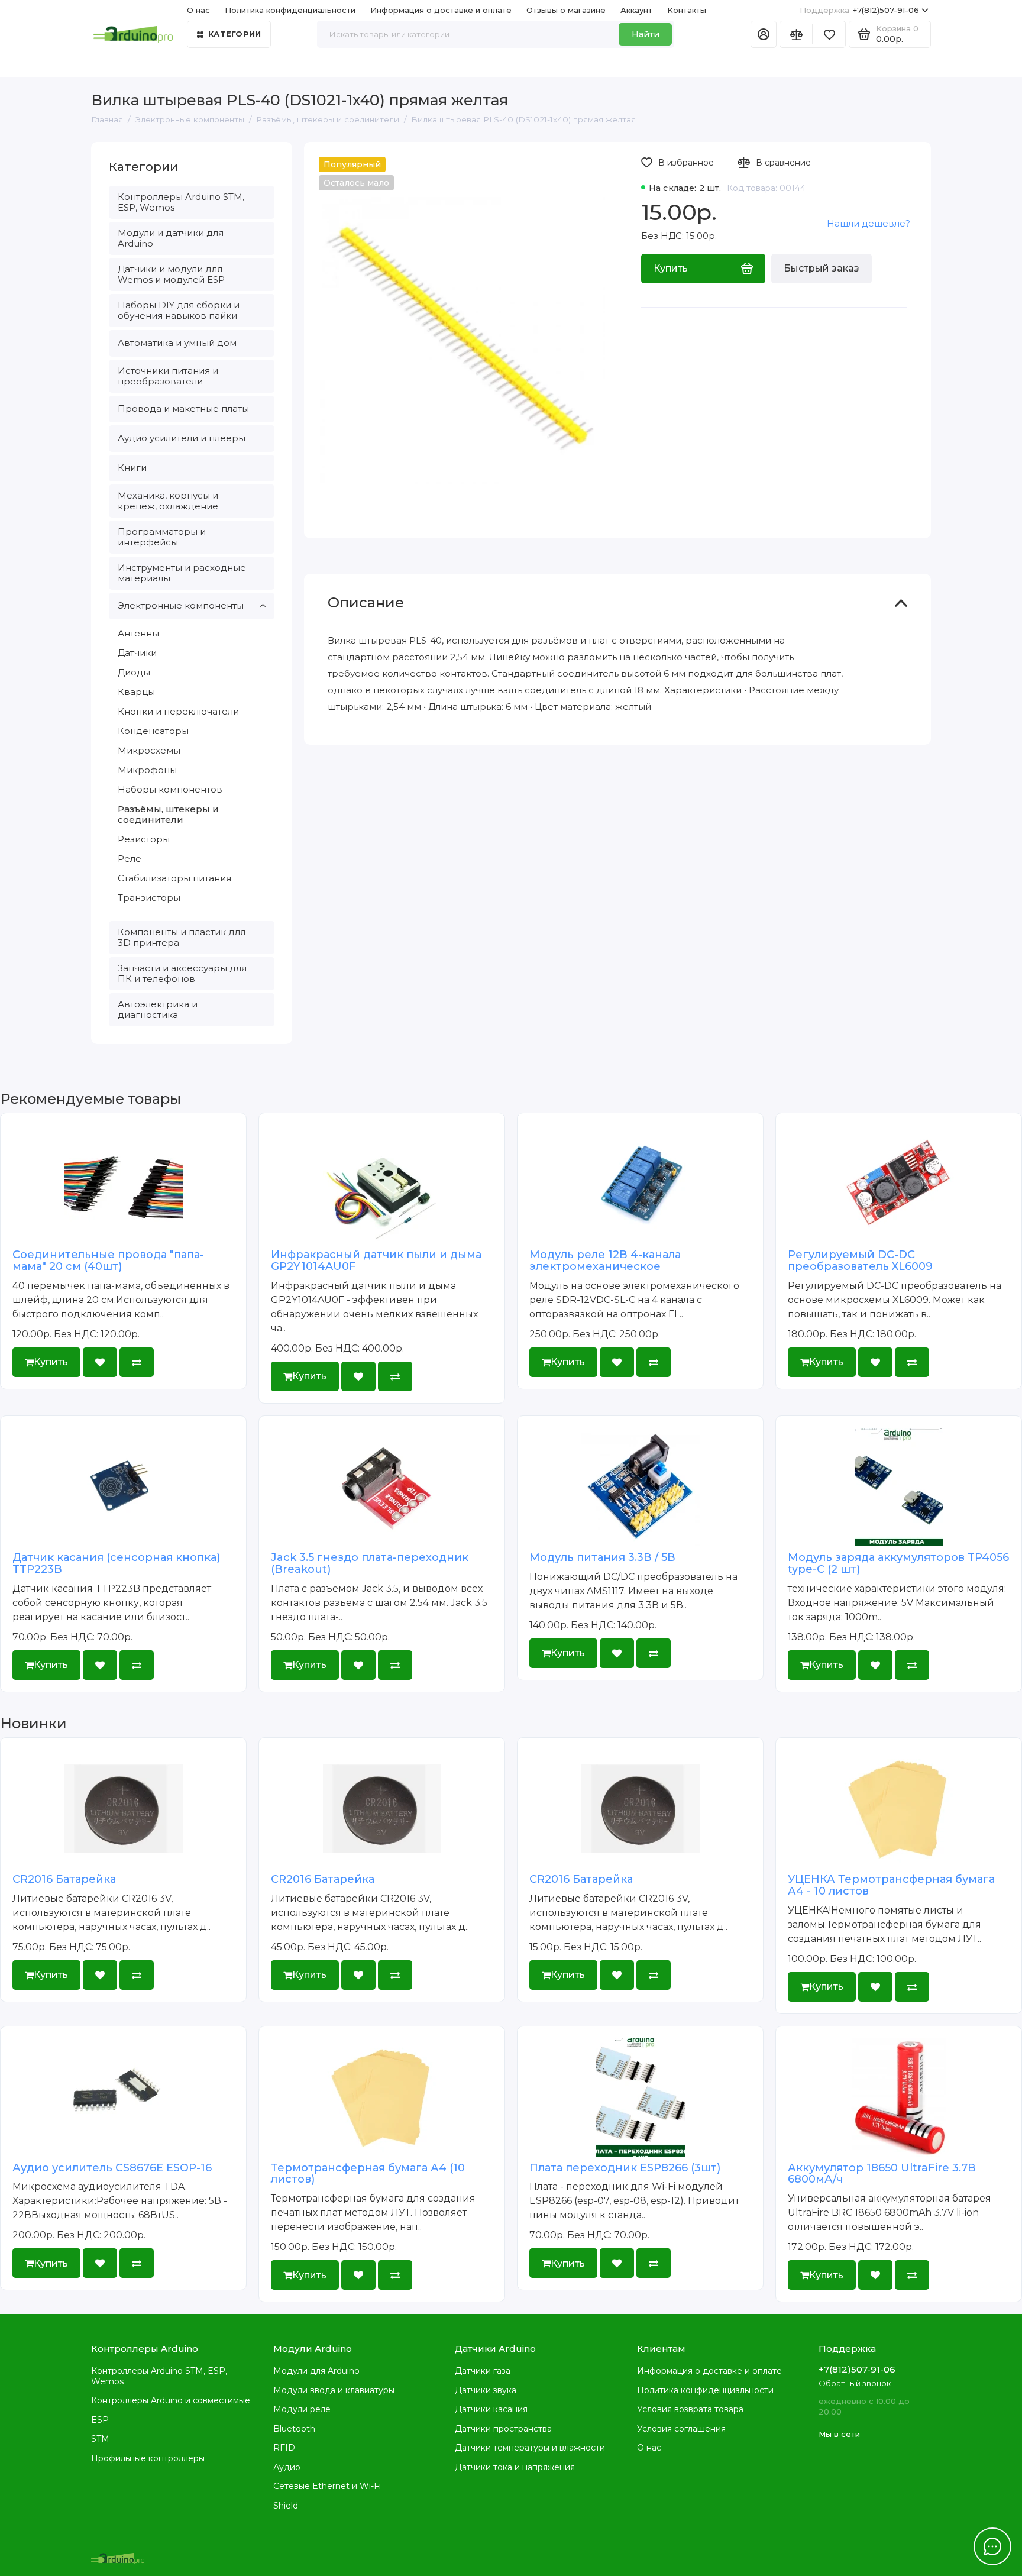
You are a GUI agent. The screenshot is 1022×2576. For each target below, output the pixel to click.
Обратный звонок (855, 2383)
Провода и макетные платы (183, 408)
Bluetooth (294, 2429)
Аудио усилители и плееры (182, 438)
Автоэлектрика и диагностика (158, 1009)
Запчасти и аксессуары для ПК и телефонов (182, 973)
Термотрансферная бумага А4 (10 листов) (368, 2174)
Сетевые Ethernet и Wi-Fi (327, 2486)
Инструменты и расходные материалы (182, 573)
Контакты (687, 10)
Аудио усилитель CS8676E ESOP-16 (112, 2168)
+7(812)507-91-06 (859, 10)
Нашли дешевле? (869, 223)
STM (100, 2439)
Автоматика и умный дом (177, 343)
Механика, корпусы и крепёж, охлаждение (168, 501)
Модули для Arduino (316, 2371)
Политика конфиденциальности (290, 10)
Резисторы (144, 839)
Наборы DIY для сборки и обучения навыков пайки (179, 310)
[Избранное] (829, 34)
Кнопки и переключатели (178, 711)
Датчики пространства (503, 2429)
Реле (130, 859)
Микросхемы (149, 750)
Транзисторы (149, 898)
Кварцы (136, 692)
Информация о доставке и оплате (441, 10)
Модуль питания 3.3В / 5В (602, 1557)
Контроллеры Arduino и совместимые (171, 2400)
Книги (132, 468)
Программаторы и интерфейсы (162, 537)
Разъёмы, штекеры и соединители (168, 814)
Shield (286, 2506)
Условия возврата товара (690, 2409)
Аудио (287, 2467)
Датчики (137, 653)
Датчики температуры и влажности (530, 2448)
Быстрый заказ (822, 268)
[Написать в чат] (992, 2546)
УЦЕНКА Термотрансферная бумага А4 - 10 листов (891, 1885)
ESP (100, 2420)
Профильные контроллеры (148, 2458)
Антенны (138, 633)
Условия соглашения (681, 2429)
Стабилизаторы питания (174, 878)
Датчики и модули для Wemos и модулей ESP (171, 274)
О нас (649, 2448)
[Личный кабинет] (764, 34)
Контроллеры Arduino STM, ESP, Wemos (181, 202)
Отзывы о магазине (566, 10)
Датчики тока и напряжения (515, 2467)
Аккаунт (636, 10)
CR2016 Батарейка (64, 1879)
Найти (646, 34)
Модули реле (302, 2409)
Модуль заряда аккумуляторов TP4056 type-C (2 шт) (898, 1563)
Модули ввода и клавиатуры (334, 2390)
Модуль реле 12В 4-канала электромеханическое (605, 1260)
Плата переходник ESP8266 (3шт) (625, 2168)
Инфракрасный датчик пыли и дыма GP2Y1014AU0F (376, 1260)
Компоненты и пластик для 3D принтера (182, 937)
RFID (284, 2448)
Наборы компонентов (170, 789)
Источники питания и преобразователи (168, 376)
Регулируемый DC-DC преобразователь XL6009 (860, 1260)
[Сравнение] (796, 34)
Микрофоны (147, 770)
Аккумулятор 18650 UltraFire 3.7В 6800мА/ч (882, 2174)
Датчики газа (483, 2371)
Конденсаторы (153, 731)
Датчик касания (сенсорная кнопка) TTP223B (116, 1563)
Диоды (134, 672)
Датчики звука (486, 2390)
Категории (235, 34)
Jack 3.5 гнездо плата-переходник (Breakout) (370, 1563)
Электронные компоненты (181, 605)
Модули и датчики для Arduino (171, 238)
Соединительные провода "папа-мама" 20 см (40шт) (108, 1260)
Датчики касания (491, 2409)
